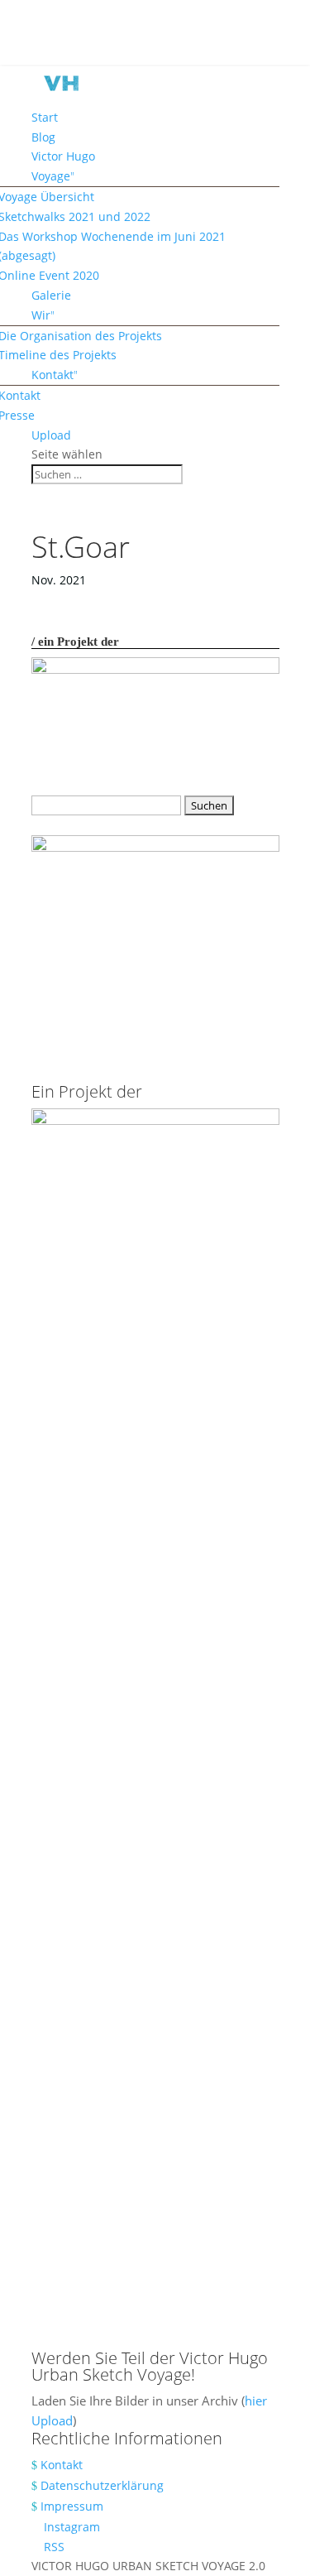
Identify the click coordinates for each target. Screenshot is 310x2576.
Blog (43, 137)
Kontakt (52, 375)
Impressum (72, 2506)
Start (45, 117)
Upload (51, 435)
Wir (41, 315)
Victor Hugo (63, 156)
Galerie (51, 295)
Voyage (51, 176)
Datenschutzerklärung (102, 2485)
